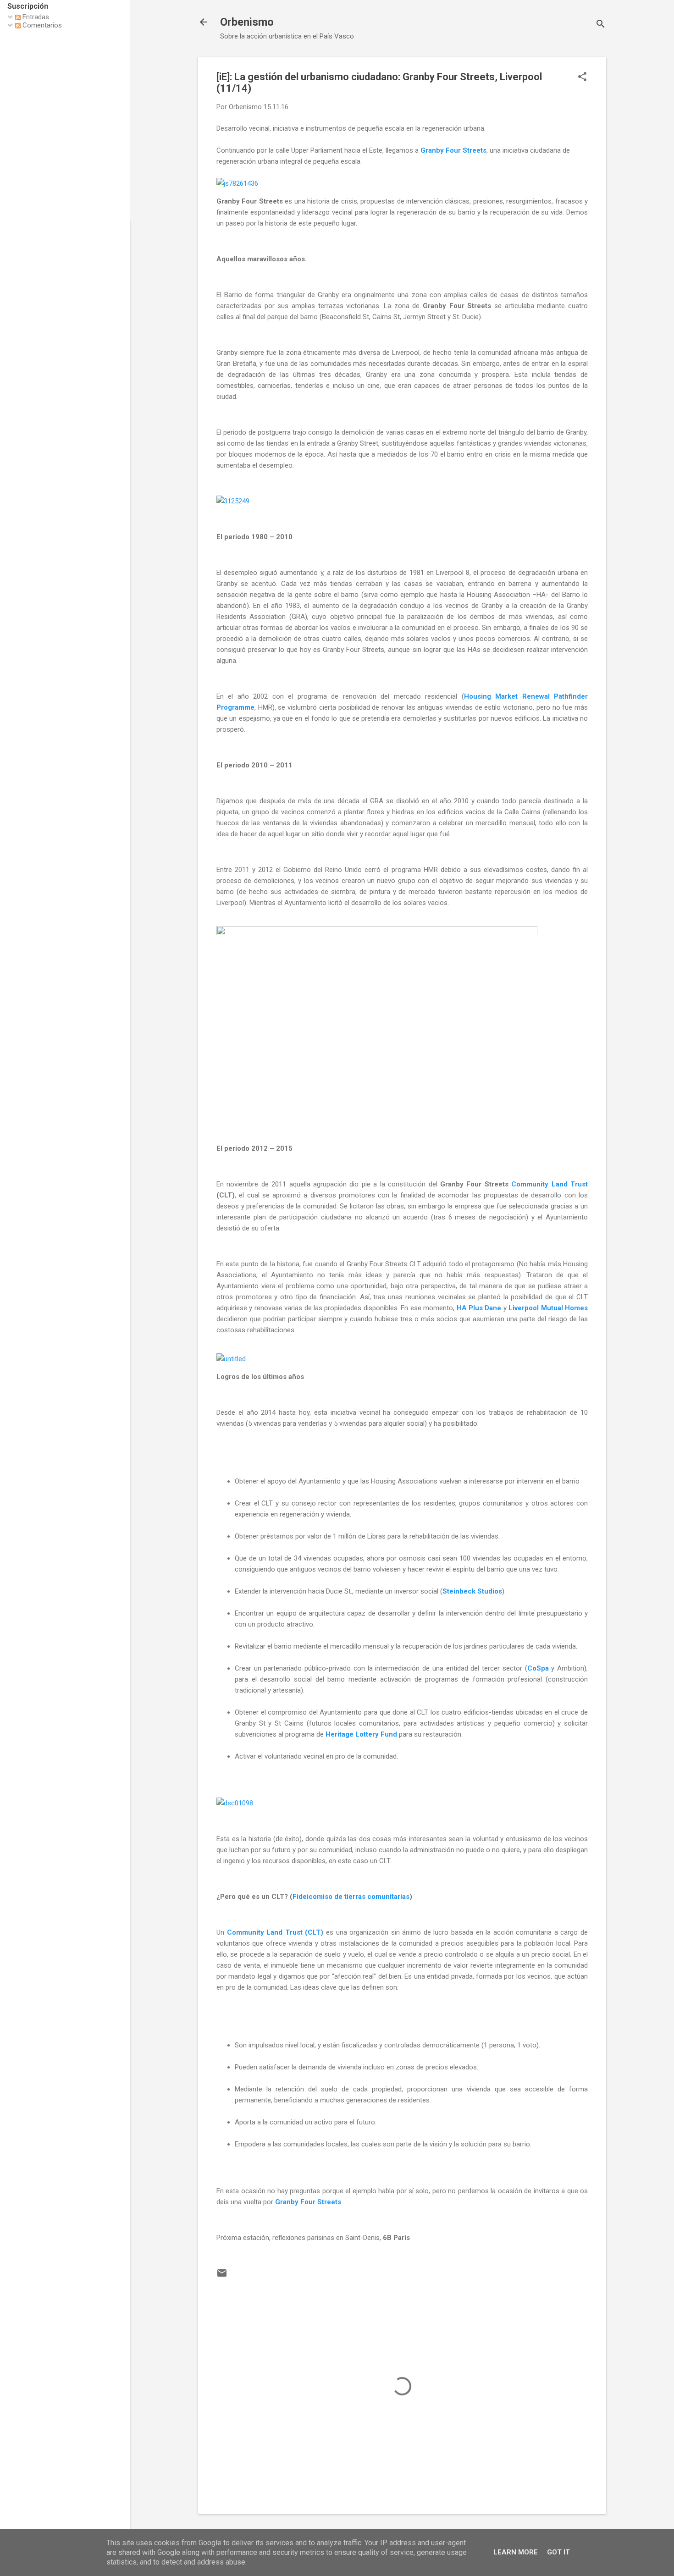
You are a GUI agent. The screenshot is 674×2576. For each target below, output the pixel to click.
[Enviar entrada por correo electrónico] (222, 2276)
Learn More (516, 2552)
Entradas (35, 17)
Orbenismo (247, 22)
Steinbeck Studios (472, 1591)
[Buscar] (601, 25)
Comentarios (41, 25)
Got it (558, 2552)
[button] (582, 77)
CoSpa (538, 1668)
